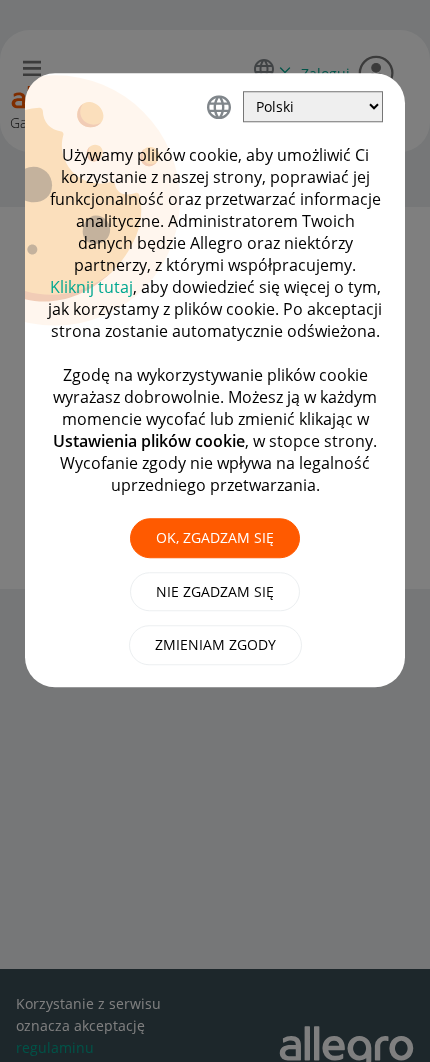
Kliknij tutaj (91, 287)
